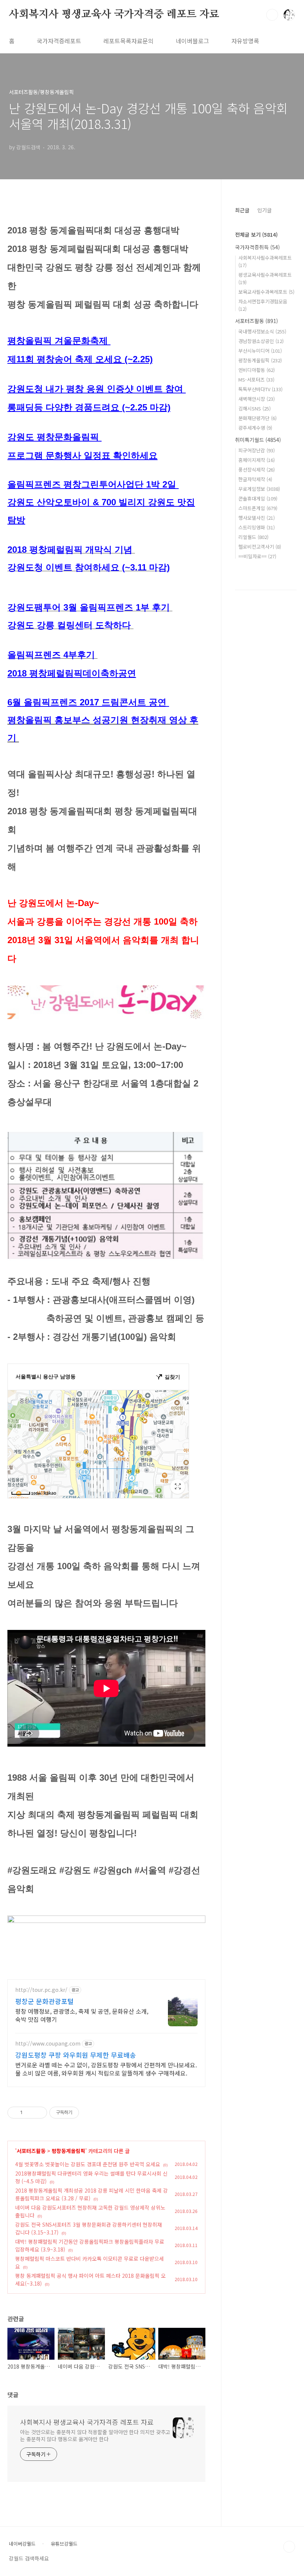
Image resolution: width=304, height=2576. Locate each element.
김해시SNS (255, 408)
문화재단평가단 (257, 418)
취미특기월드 (258, 440)
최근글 (242, 210)
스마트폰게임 (258, 508)
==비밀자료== (257, 556)
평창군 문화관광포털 (44, 2001)
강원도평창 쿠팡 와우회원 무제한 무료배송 (76, 2055)
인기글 (265, 210)
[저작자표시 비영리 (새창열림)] (86, 2113)
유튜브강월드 (64, 2544)
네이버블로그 (192, 41)
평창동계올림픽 (68, 2151)
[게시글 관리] (39, 2113)
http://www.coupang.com (48, 2044)
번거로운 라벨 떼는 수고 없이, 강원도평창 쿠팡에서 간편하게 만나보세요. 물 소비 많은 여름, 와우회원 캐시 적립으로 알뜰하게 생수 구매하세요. (106, 2069)
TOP (289, 2547)
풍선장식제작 (257, 470)
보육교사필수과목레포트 (266, 292)
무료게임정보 (259, 489)
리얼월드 (253, 537)
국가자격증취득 (257, 247)
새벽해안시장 (257, 399)
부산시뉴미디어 (260, 351)
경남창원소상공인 (261, 341)
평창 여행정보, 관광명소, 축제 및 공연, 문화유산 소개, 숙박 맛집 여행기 (82, 2015)
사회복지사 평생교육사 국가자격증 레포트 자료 (114, 14)
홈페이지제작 (257, 460)
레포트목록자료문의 (128, 41)
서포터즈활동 (31, 2151)
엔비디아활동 (257, 370)
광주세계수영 (255, 428)
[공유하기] (29, 2113)
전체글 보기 (256, 234)
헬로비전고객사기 (260, 547)
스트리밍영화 (257, 527)
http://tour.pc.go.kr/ (41, 1990)
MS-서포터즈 (256, 380)
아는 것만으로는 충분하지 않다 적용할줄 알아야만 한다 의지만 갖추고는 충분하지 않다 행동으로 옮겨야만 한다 (95, 2435)
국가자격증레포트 (59, 41)
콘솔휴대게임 (258, 498)
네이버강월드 (22, 2544)
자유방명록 (245, 41)
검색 (272, 15)
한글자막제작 (255, 479)
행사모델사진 (257, 518)
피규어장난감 (257, 450)
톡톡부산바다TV (260, 389)
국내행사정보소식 (262, 331)
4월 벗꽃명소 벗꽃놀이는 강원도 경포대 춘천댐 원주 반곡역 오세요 (88, 2164)
